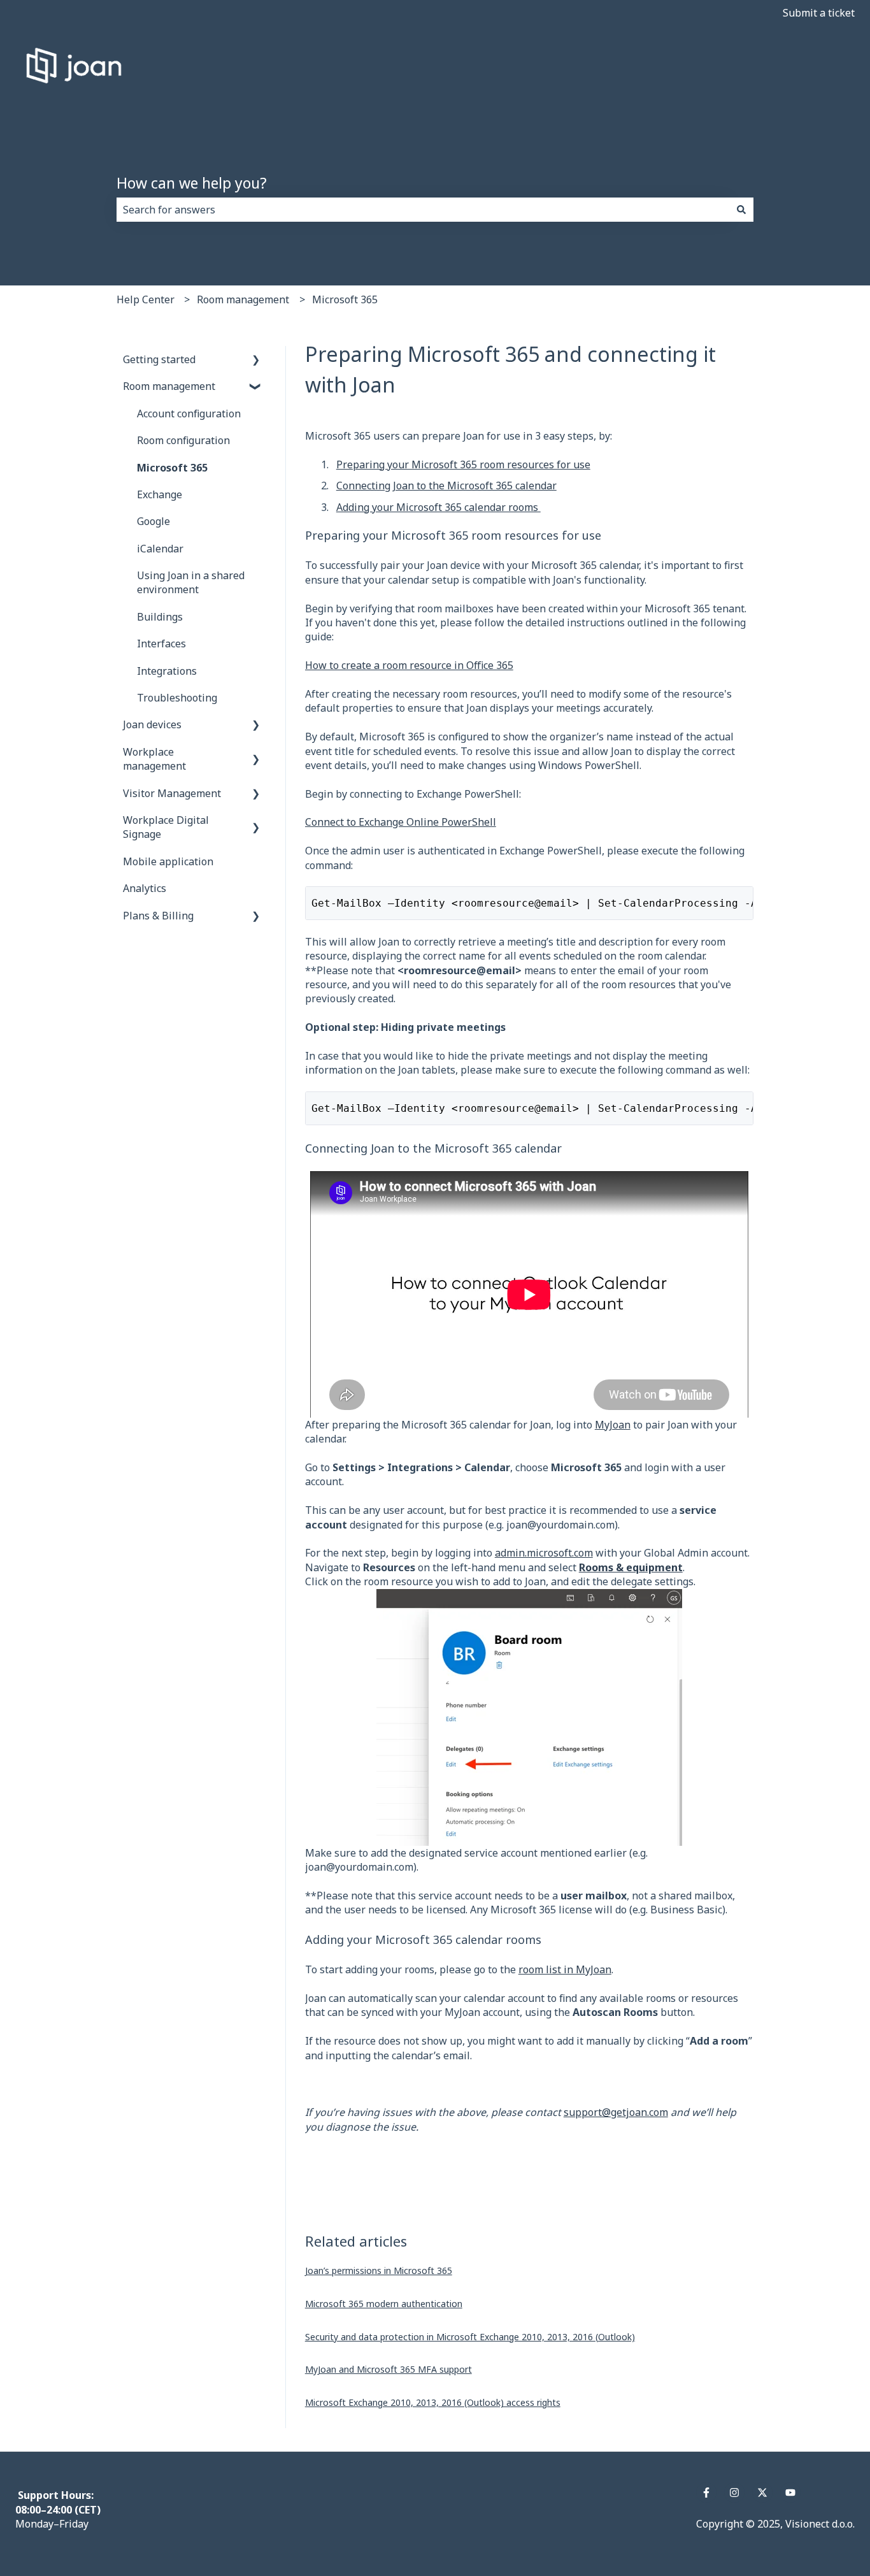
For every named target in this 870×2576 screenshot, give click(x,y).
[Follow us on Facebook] (706, 2493)
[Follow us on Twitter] (762, 2493)
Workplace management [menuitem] (154, 759)
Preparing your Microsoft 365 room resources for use (463, 464)
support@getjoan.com (616, 2112)
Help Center (146, 299)
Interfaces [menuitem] (161, 644)
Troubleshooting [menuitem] (177, 698)
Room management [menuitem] (169, 386)
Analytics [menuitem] (145, 888)
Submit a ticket (819, 13)
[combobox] (423, 210)
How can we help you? (192, 183)
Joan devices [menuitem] (152, 724)
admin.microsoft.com (544, 1553)
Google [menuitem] (153, 521)
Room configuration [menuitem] (183, 440)
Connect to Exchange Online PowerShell (401, 822)
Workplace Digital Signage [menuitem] (166, 827)
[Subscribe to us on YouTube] (790, 2493)
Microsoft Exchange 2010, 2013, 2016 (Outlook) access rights (433, 2402)
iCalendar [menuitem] (160, 549)
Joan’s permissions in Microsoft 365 (379, 2270)
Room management (243, 299)
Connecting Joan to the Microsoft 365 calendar (446, 486)
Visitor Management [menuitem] (172, 793)
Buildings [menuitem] (160, 617)
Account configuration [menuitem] (189, 414)
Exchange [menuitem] (160, 494)
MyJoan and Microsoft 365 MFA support (389, 2369)
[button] (256, 360)
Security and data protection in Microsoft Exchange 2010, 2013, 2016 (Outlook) (470, 2337)
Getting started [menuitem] (159, 359)
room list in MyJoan (565, 1969)
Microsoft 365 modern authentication (384, 2304)
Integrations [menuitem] (167, 671)
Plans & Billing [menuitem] (158, 916)
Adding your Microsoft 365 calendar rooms (439, 507)
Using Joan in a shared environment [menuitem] (191, 582)
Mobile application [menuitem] (168, 861)
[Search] (741, 210)
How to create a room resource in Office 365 (409, 665)
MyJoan (613, 1425)
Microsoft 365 (345, 299)
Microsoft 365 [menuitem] (172, 468)
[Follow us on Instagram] (734, 2493)
